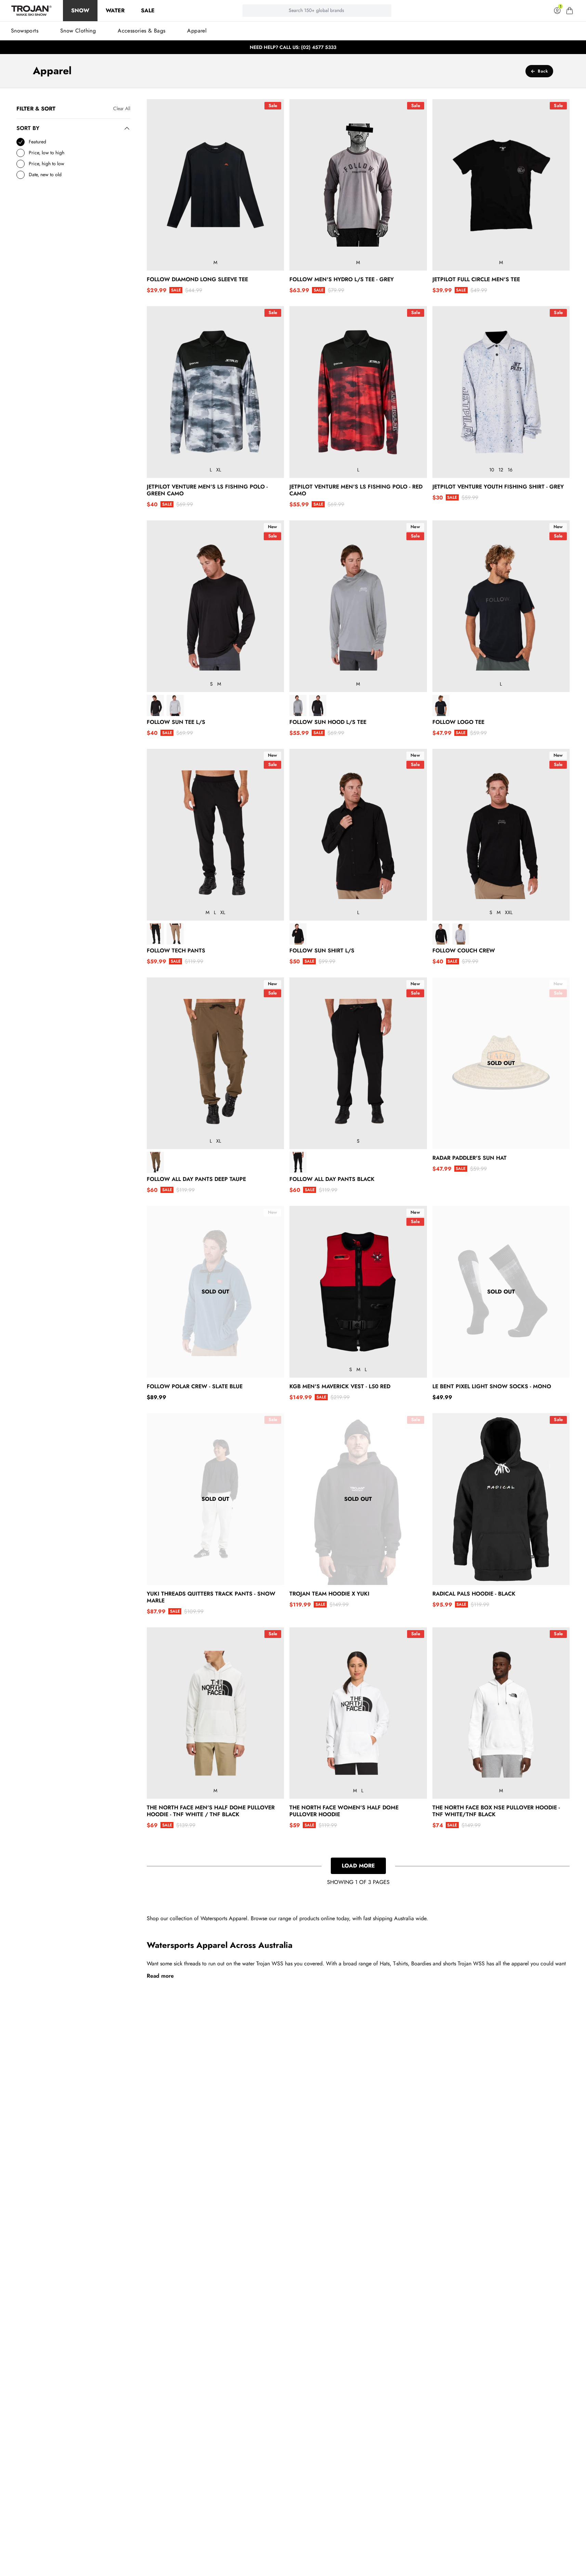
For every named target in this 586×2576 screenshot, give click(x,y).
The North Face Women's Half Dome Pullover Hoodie (344, 1811)
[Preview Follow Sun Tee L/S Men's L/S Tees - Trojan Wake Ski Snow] (155, 706)
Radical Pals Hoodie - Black (474, 1594)
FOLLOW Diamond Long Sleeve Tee (197, 279)
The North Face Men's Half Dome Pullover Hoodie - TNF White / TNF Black (211, 1811)
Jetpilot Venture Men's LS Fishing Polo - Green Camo (207, 490)
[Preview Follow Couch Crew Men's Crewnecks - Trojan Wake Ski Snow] (441, 934)
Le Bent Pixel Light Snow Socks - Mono (492, 1387)
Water (115, 10)
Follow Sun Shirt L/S (322, 951)
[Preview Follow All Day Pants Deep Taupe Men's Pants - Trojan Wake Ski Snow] (155, 1163)
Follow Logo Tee (458, 722)
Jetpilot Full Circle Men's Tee (476, 279)
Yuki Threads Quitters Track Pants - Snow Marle (211, 1597)
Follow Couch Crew (464, 951)
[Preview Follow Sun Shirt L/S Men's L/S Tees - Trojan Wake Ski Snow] (298, 934)
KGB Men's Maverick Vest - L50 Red (340, 1387)
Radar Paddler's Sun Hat (470, 1158)
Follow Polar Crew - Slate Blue (195, 1387)
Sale (148, 10)
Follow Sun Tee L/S (176, 722)
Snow (80, 10)
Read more (160, 1976)
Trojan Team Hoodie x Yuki (329, 1594)
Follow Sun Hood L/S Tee (328, 722)
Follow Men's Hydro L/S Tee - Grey (342, 279)
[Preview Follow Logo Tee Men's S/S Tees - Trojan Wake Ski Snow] (441, 706)
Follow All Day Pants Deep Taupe (196, 1179)
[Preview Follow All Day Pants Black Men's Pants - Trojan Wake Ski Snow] (298, 1163)
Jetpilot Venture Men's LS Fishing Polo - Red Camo (356, 490)
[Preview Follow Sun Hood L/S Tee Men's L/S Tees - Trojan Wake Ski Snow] (298, 706)
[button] (570, 11)
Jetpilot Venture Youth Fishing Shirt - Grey (498, 487)
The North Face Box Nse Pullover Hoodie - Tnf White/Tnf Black (496, 1811)
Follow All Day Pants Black (332, 1179)
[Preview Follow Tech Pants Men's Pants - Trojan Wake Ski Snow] (155, 934)
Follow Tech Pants (176, 951)
